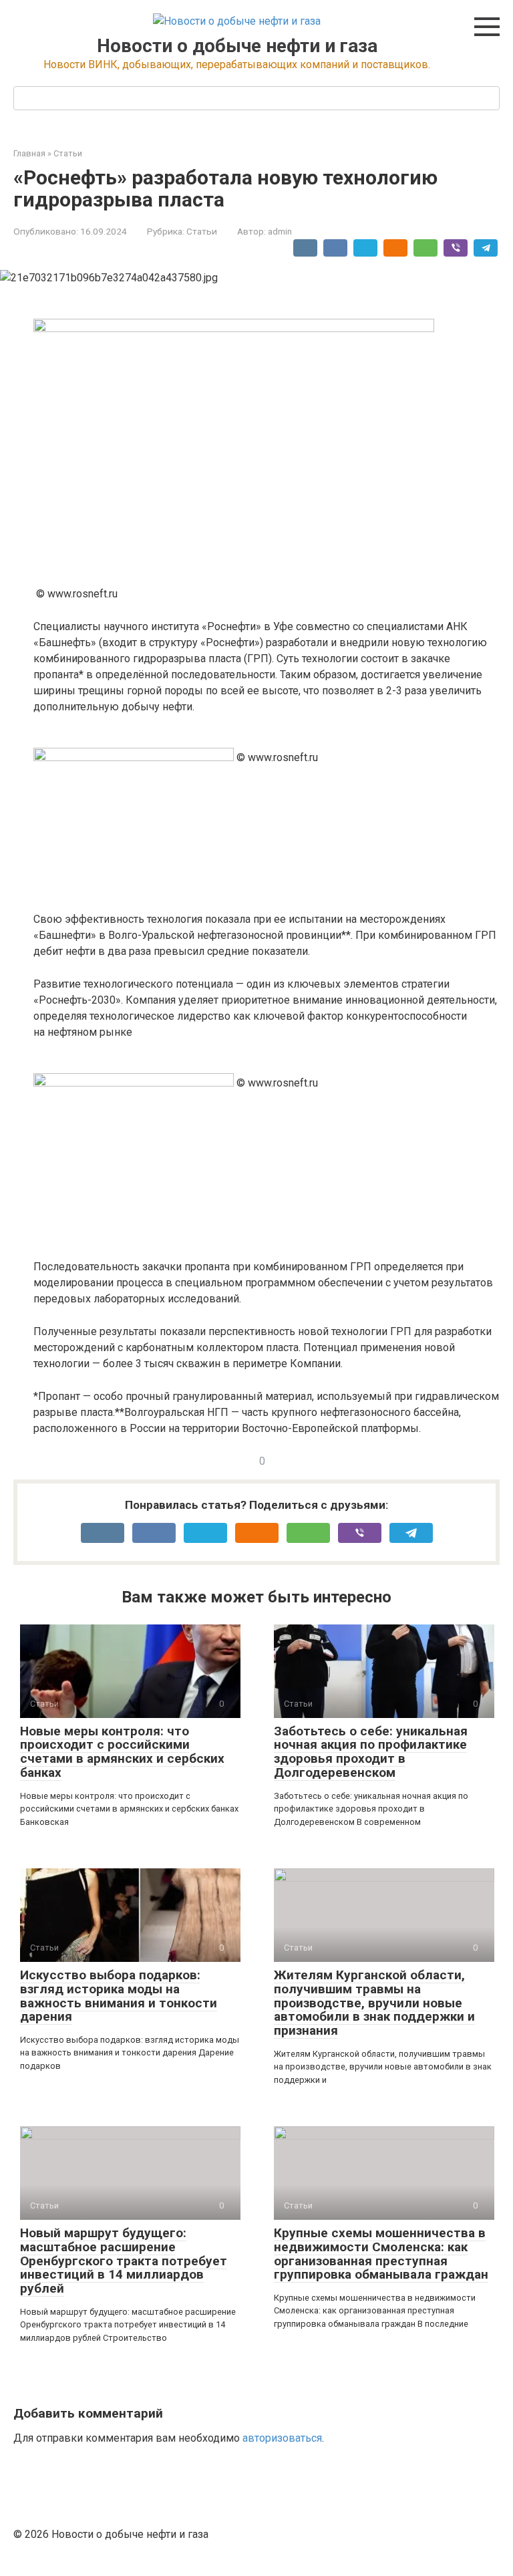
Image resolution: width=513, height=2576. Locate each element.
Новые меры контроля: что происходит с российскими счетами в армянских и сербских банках (122, 1752)
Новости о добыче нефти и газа (237, 46)
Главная (29, 153)
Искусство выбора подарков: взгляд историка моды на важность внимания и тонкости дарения (119, 1996)
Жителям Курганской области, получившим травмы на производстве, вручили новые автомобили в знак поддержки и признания (374, 2003)
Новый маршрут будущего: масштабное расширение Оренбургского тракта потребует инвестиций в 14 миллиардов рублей (124, 2261)
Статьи (68, 153)
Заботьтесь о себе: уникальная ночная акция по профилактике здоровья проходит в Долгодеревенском (371, 1752)
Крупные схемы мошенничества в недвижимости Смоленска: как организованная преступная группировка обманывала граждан (381, 2254)
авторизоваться (282, 2438)
